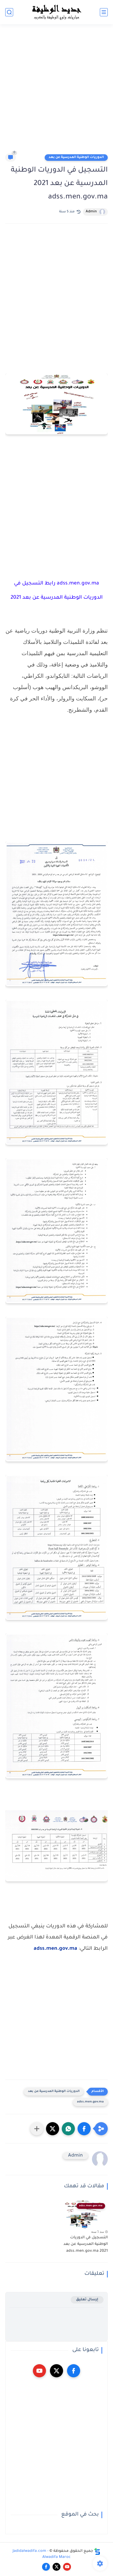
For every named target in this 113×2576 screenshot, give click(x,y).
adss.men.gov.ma (55, 1949)
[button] (84, 2129)
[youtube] (39, 2371)
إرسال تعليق (87, 2300)
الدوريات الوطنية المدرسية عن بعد (76, 157)
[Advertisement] (56, 91)
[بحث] (9, 12)
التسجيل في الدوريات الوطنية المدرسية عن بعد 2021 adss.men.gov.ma (86, 2244)
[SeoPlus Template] (97, 2551)
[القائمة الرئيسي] (104, 12)
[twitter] (56, 2371)
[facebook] (74, 2371)
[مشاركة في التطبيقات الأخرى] (37, 2129)
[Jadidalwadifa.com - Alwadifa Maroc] (56, 12)
